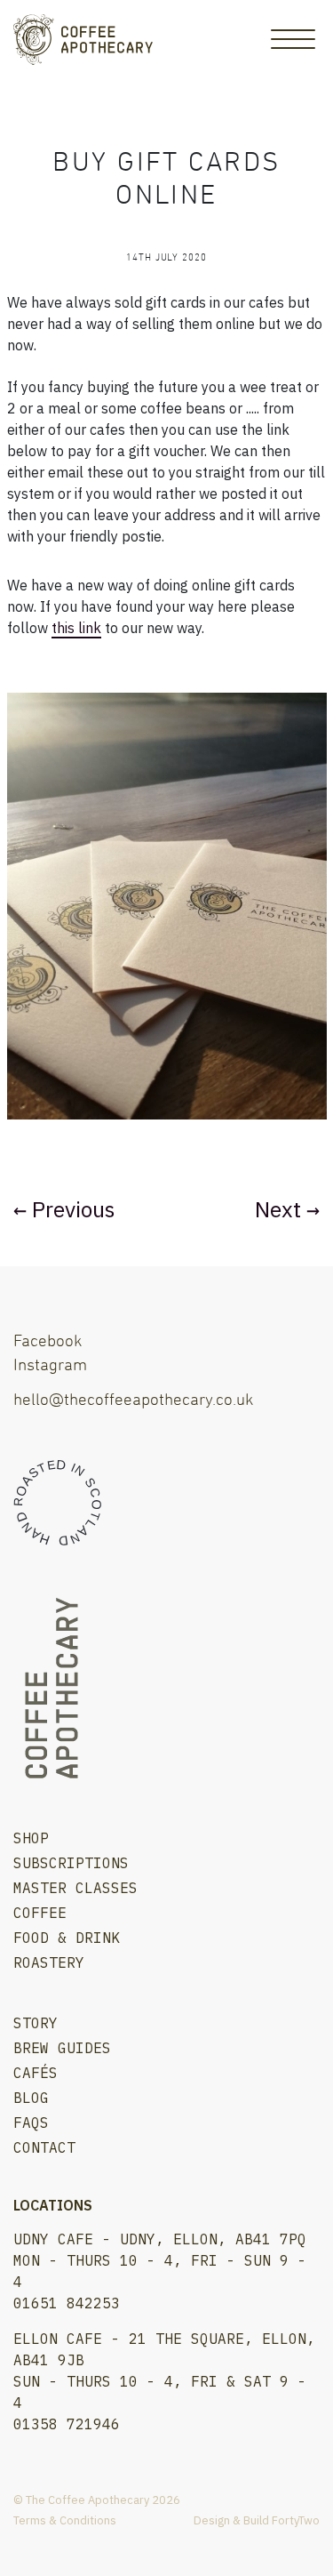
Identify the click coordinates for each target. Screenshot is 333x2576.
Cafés (36, 2073)
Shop (31, 1838)
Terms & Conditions (65, 2520)
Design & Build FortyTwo (257, 2520)
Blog (31, 2098)
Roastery (49, 1962)
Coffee (40, 1913)
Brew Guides (62, 2048)
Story (36, 2023)
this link (76, 628)
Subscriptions (71, 1863)
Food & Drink (67, 1938)
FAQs (31, 2123)
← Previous (64, 1209)
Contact (44, 2147)
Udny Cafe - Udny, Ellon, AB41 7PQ (160, 2239)
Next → (287, 1209)
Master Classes (75, 1888)
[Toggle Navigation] (293, 39)
